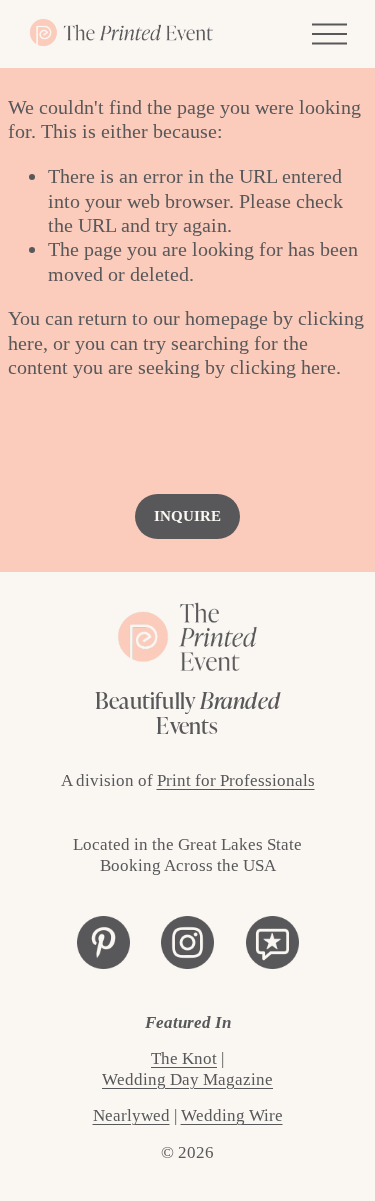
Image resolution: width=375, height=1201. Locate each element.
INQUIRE (187, 516)
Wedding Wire (232, 1115)
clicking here (283, 367)
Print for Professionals (236, 780)
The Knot (184, 1058)
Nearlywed (131, 1115)
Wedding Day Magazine (187, 1079)
